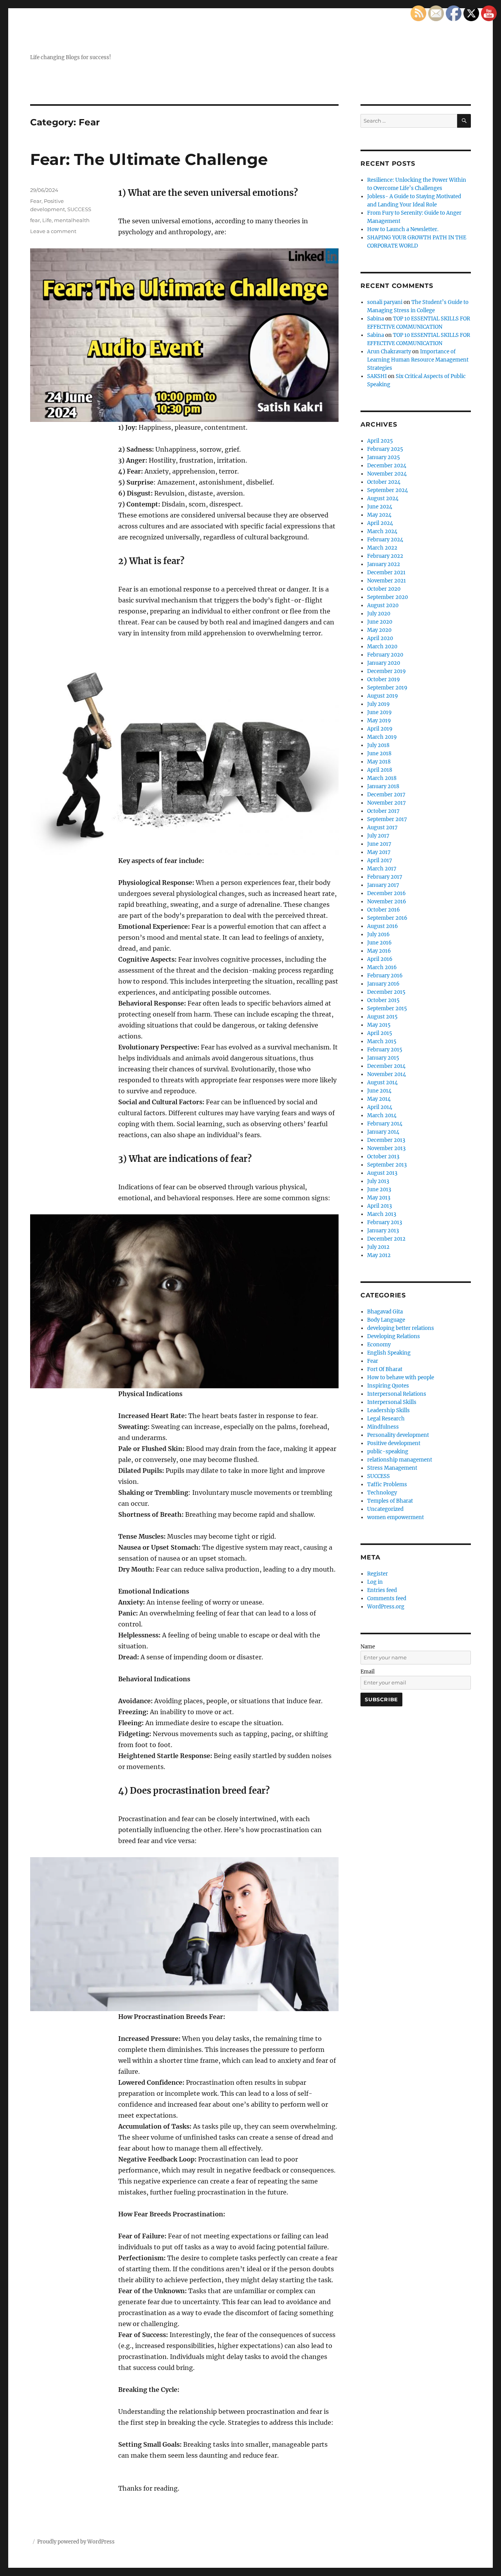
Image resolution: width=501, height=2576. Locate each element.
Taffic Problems (387, 1484)
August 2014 (382, 1083)
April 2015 (380, 1033)
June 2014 (379, 1091)
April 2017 (380, 860)
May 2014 (379, 1099)
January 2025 (384, 457)
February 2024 (385, 540)
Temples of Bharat (390, 1501)
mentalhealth (72, 220)
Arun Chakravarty (389, 352)
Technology (382, 1493)
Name (368, 1647)
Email (368, 1672)
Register (378, 1574)
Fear (36, 201)
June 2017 (379, 844)
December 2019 (387, 671)
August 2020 (383, 605)
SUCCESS (79, 209)
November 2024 (387, 474)
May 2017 (379, 852)
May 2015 (379, 1025)
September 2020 (387, 597)
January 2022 (384, 564)
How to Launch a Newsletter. (403, 229)
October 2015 (383, 1000)
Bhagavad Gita (385, 1312)
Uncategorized (385, 1509)
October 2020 (384, 589)
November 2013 (386, 1148)
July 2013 (378, 1181)
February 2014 (385, 1124)
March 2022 (382, 548)
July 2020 (379, 614)
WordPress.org (386, 1607)
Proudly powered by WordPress (76, 2542)
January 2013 (383, 1231)
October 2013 (383, 1157)
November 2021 (387, 581)
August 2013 (382, 1173)
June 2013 (379, 1189)
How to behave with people (401, 1378)
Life (47, 220)
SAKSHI (377, 376)
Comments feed (387, 1598)
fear (35, 220)
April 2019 (380, 729)
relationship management (400, 1460)
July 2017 (378, 836)
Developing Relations (394, 1336)
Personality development (398, 1435)
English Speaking (389, 1353)
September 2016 (387, 918)
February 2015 (385, 1050)
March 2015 (382, 1041)
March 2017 (382, 869)
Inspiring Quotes (388, 1386)
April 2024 (380, 523)
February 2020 (385, 655)
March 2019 (382, 737)
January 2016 (383, 984)
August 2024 (383, 498)
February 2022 (385, 556)
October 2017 (383, 811)
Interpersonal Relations (397, 1394)
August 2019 (383, 696)
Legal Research (386, 1419)
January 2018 (383, 786)
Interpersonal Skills (392, 1402)
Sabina (376, 319)
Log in (375, 1582)
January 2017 (383, 885)
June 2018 (379, 753)
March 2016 (382, 967)
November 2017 (387, 803)
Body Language (386, 1320)
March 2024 (382, 531)
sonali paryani (385, 302)
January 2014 (383, 1132)
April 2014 (380, 1107)
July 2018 (378, 745)
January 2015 (383, 1058)
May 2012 (379, 1255)
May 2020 (379, 630)
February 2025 (385, 449)
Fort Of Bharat (385, 1369)
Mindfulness (383, 1427)
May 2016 (379, 951)
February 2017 (385, 877)
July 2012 (378, 1247)
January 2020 (384, 663)
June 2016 (379, 943)
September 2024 (387, 490)
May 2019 (379, 721)
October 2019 (384, 679)
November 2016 (387, 902)
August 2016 (383, 926)
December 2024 (387, 466)
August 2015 (382, 1017)
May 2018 (379, 762)
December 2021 (386, 573)
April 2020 (380, 638)
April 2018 (380, 770)
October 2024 (384, 482)
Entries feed (382, 1590)
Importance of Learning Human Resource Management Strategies (418, 360)
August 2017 (382, 828)
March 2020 (382, 647)
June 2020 (380, 622)
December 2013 (386, 1140)
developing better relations (401, 1328)
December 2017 (386, 795)
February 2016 (385, 976)
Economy (379, 1345)
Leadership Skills (388, 1410)
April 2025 (380, 441)
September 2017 (387, 819)
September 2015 (387, 1009)
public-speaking (388, 1452)
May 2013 (379, 1198)
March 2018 (382, 778)
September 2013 (387, 1165)
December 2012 (386, 1239)
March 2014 (382, 1115)
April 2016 (380, 959)
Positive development (394, 1443)
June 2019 (379, 712)
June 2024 (380, 507)
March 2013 (382, 1214)
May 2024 (379, 515)
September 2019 (387, 688)
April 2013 (379, 1206)
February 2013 (385, 1222)
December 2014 (386, 1066)
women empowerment (396, 1517)
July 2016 (378, 934)
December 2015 (386, 992)
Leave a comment (53, 231)
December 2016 (387, 893)
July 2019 (378, 704)
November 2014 (387, 1074)
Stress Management (392, 1468)
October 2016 (384, 910)
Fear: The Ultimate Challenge (149, 159)
